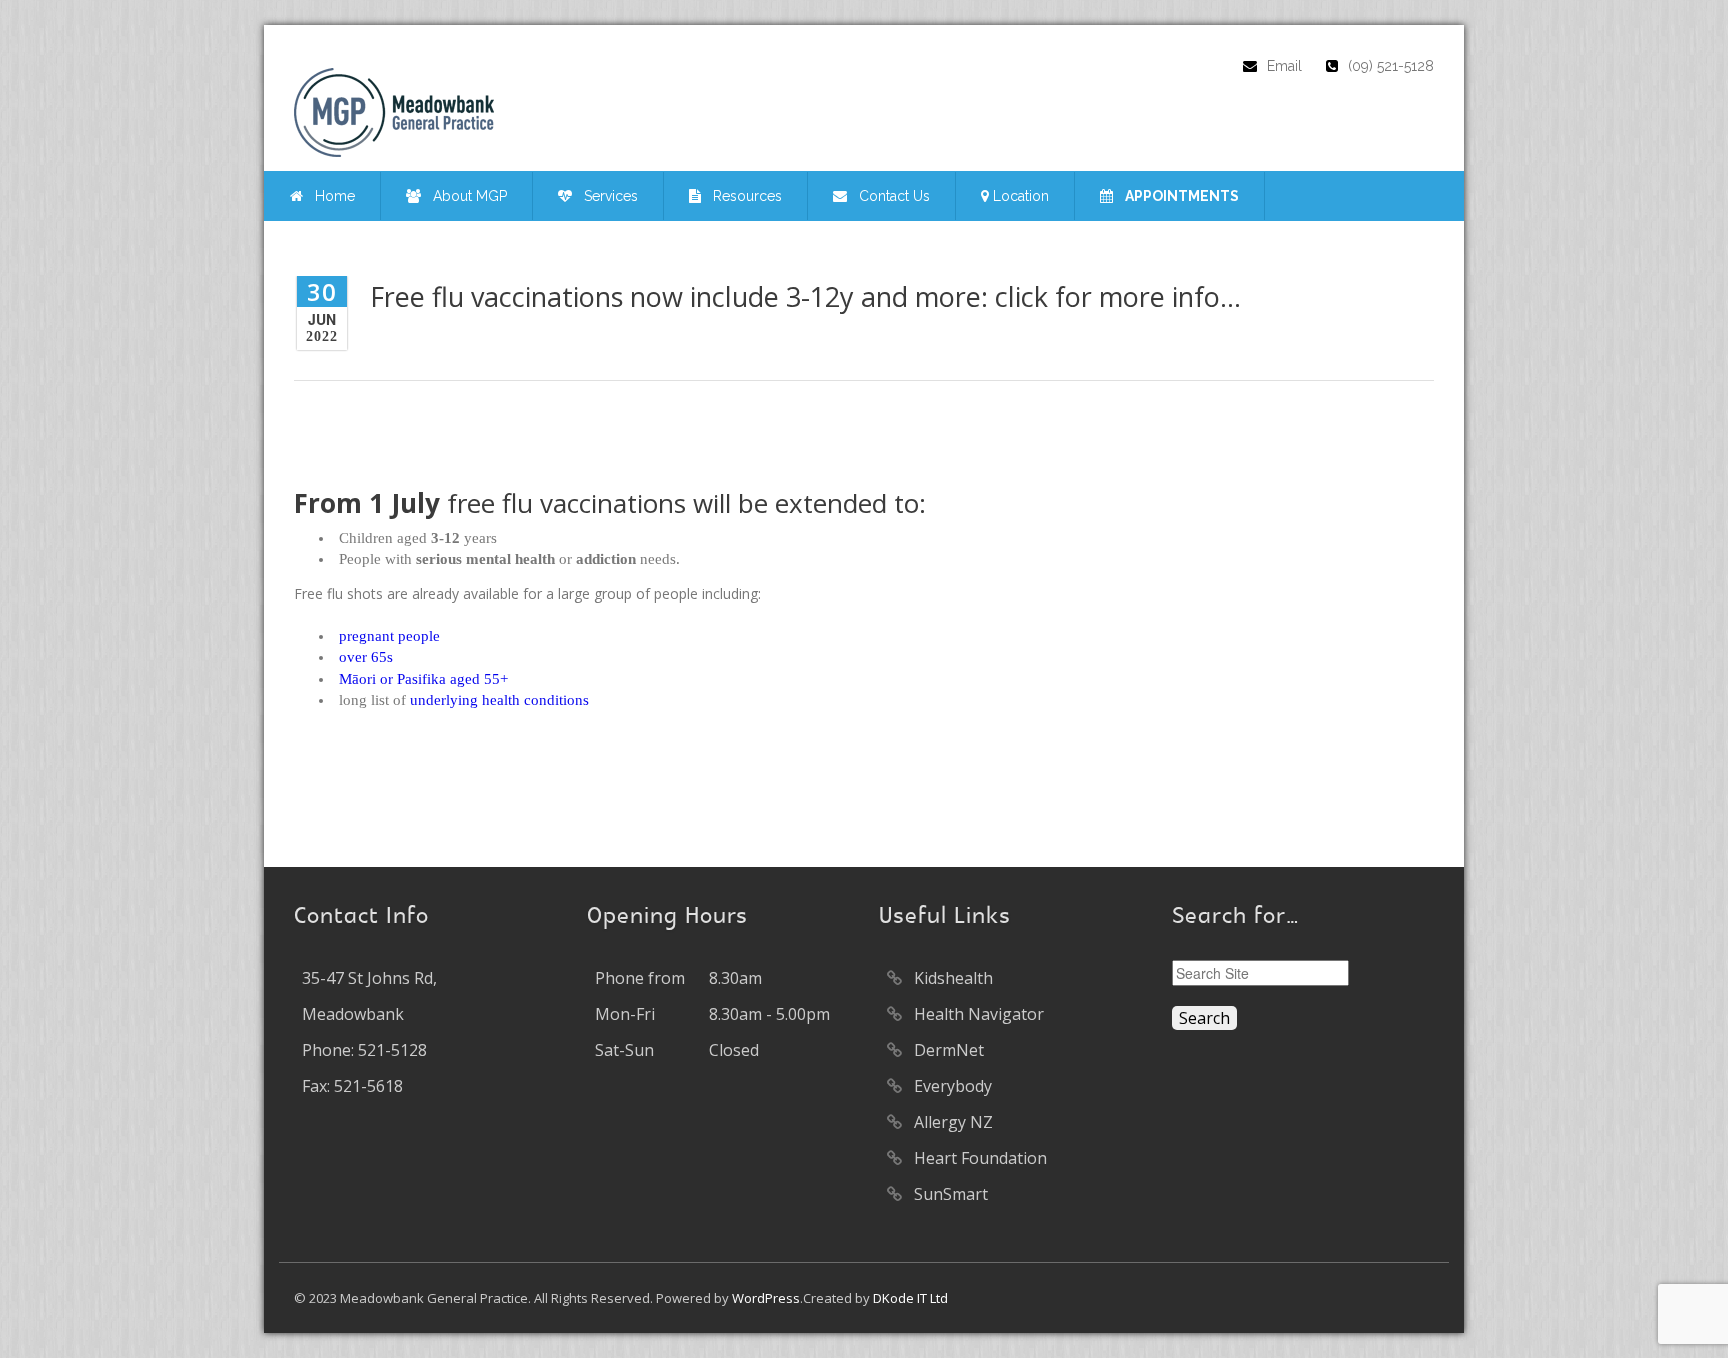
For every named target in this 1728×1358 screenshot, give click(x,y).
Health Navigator (975, 1014)
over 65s (366, 657)
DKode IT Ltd (910, 1298)
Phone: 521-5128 (364, 1050)
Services (605, 196)
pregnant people (389, 636)
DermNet (945, 1050)
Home (329, 196)
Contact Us (888, 196)
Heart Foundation (976, 1158)
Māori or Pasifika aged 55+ (423, 679)
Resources (741, 196)
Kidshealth (949, 978)
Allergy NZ (949, 1122)
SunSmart (947, 1194)
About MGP (464, 196)
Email (1284, 66)
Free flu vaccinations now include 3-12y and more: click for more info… (805, 296)
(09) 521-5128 (1391, 66)
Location (1019, 196)
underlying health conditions (499, 700)
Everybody (949, 1086)
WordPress (766, 1298)
